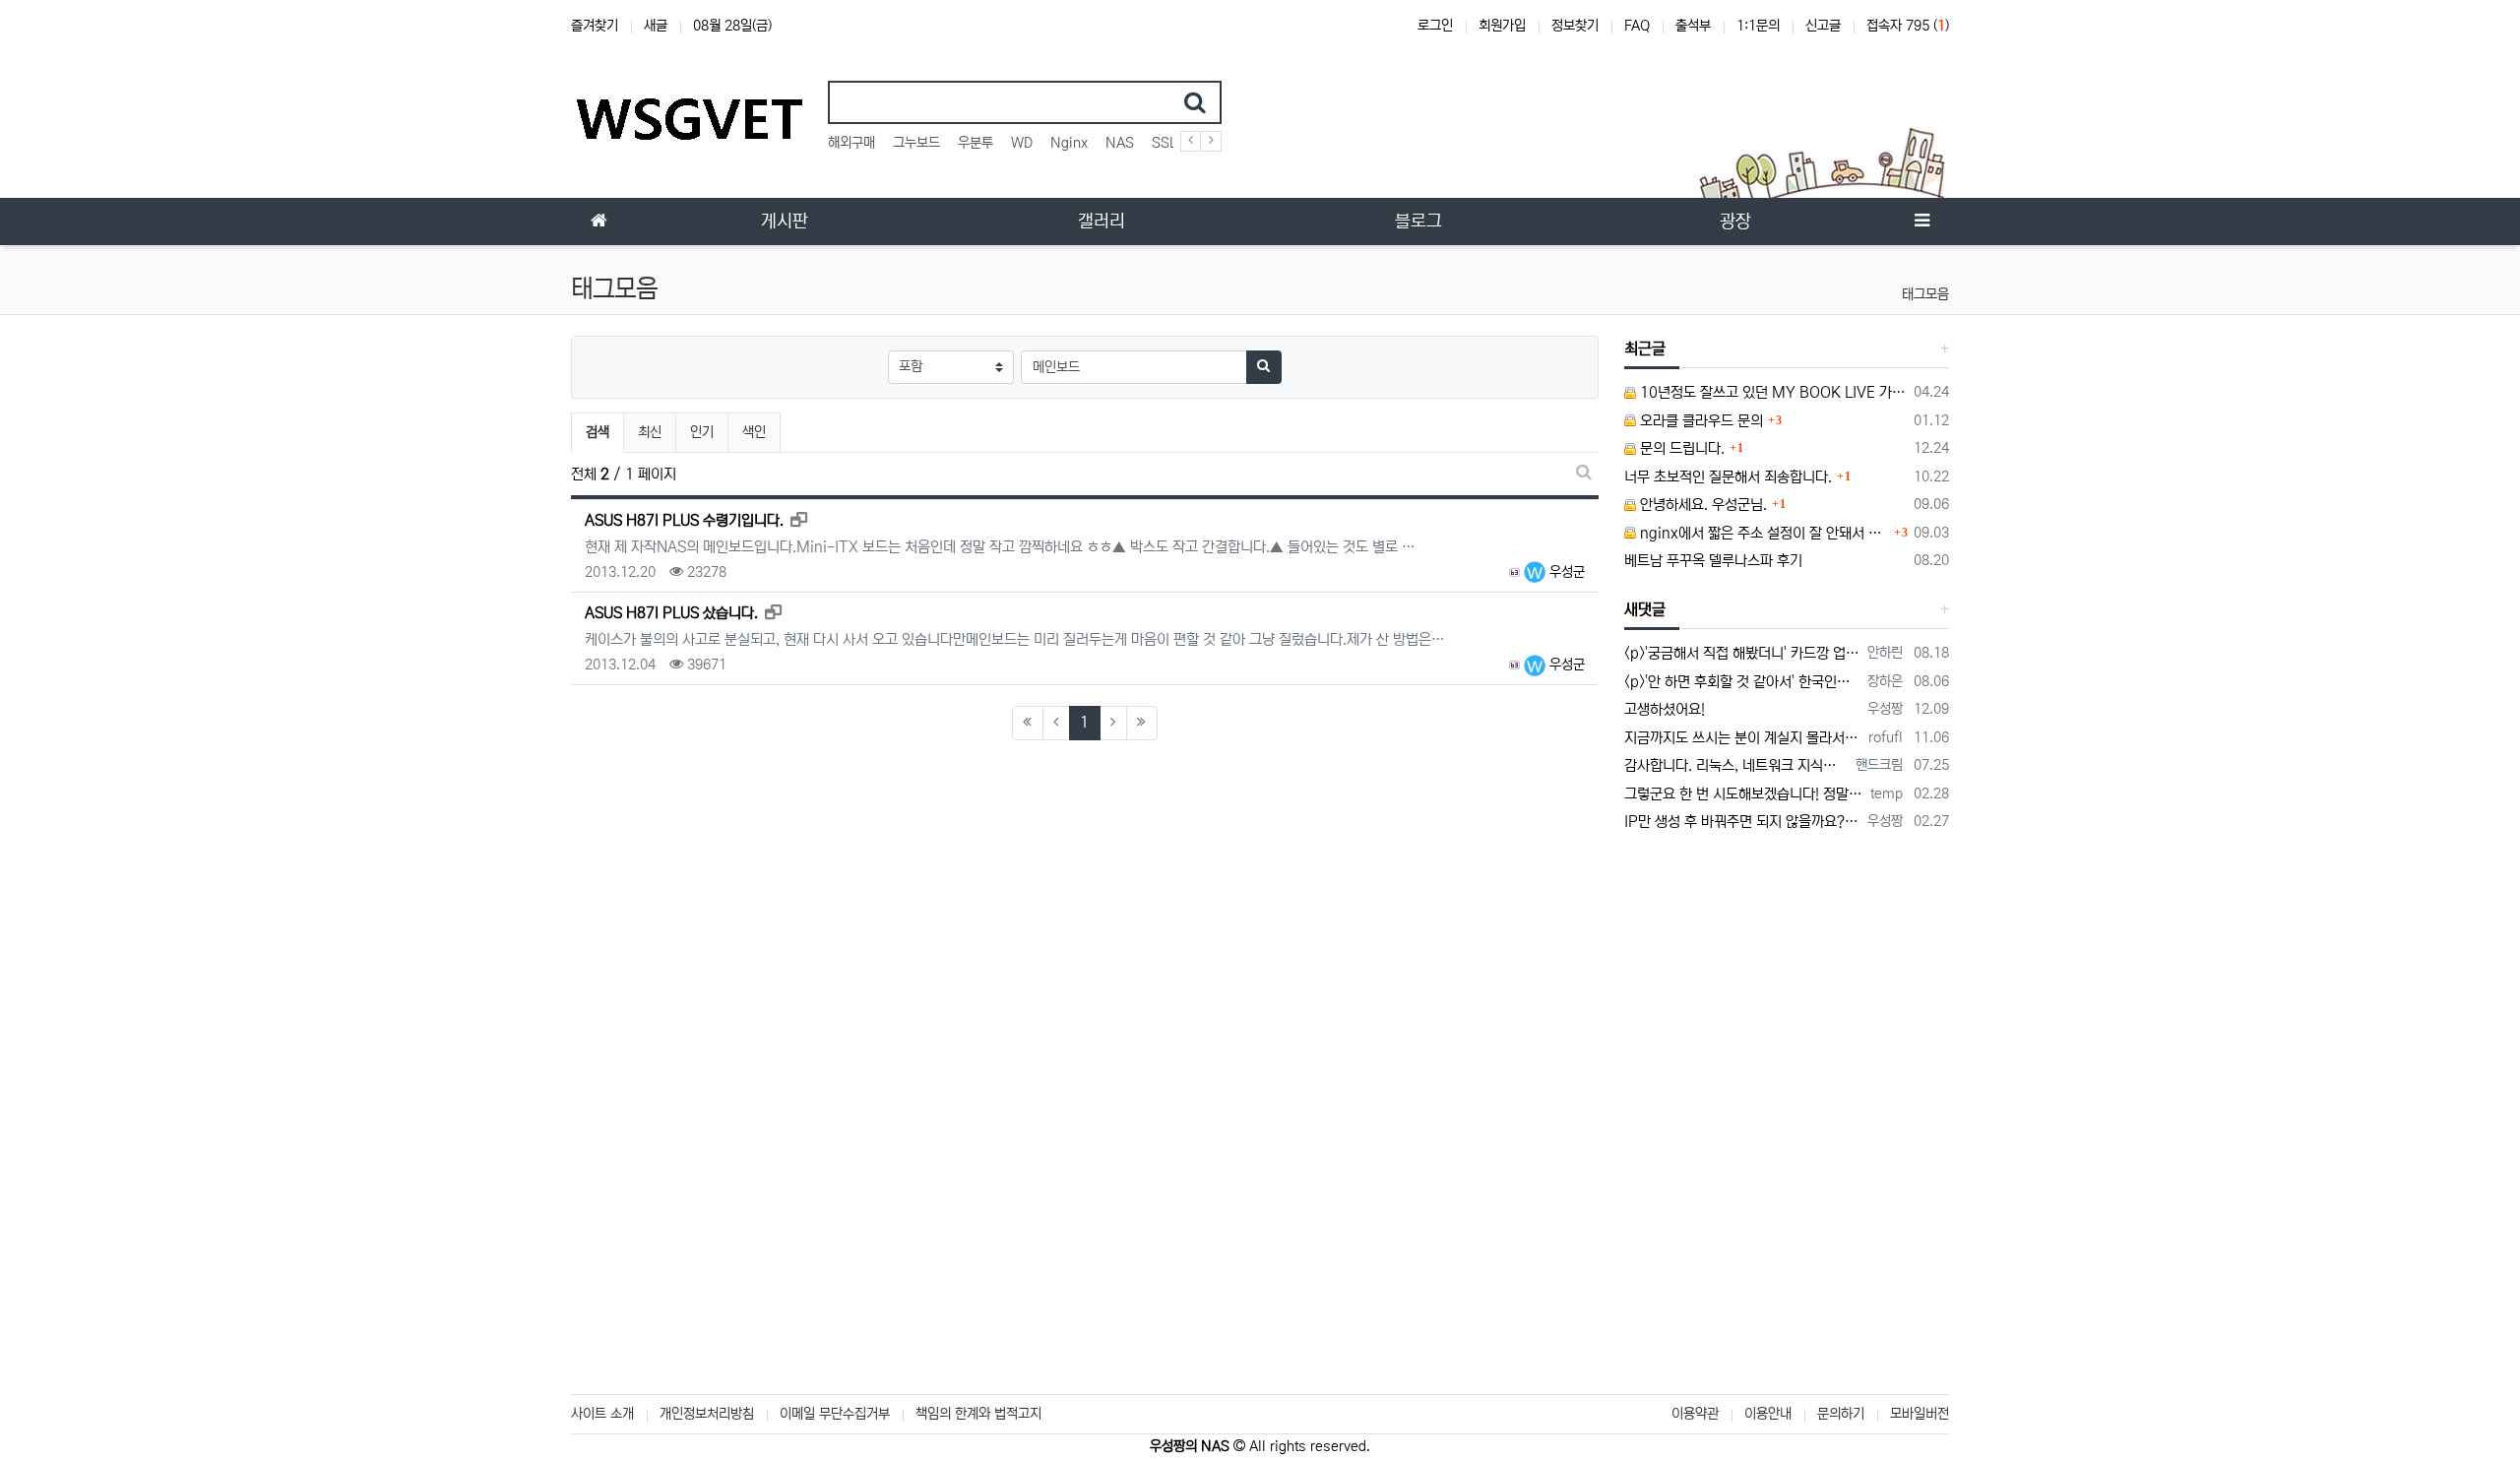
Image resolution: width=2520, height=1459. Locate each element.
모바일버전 (1920, 1414)
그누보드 (916, 143)
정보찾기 (1575, 26)
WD (1022, 143)
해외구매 (851, 143)
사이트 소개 (602, 1414)
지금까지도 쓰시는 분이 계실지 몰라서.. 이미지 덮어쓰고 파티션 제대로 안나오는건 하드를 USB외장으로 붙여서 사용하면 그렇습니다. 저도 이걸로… (1743, 738)
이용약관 (1695, 1414)
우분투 (976, 143)
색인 (754, 432)
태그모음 (1925, 294)
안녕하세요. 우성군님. (1701, 505)
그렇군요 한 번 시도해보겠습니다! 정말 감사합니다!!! (1744, 794)
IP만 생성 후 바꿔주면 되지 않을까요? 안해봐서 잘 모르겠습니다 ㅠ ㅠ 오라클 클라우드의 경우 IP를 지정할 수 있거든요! (1743, 822)
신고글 (1823, 26)
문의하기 (1841, 1414)
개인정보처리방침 (707, 1414)
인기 (702, 432)
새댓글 (1645, 609)
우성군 (1565, 572)
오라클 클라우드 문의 (1700, 421)
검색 (598, 432)
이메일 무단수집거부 (835, 1414)
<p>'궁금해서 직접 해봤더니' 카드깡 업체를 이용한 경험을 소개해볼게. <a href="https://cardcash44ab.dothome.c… (1743, 653)
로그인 (1435, 26)
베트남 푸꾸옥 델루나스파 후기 (1713, 561)
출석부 (1693, 26)
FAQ (1637, 26)
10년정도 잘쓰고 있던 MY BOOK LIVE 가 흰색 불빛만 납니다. (1772, 392)
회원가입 (1502, 26)
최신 (650, 432)
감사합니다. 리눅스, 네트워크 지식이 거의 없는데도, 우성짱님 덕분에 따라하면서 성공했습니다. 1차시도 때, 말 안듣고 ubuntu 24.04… (1737, 765)
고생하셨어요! (1665, 709)
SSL (1165, 143)
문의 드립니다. (1680, 448)
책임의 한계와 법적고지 (978, 1414)
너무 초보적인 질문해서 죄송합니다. (1728, 477)
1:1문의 (1758, 26)
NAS (1120, 143)
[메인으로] (598, 222)
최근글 (1645, 349)
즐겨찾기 (595, 26)
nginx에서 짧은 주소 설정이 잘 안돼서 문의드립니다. (1763, 533)
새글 (656, 26)
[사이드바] (1921, 222)
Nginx (1069, 143)
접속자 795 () (1908, 26)
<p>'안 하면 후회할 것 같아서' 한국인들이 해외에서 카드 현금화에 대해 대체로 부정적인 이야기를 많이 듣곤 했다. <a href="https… (1743, 682)
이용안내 (1768, 1414)
